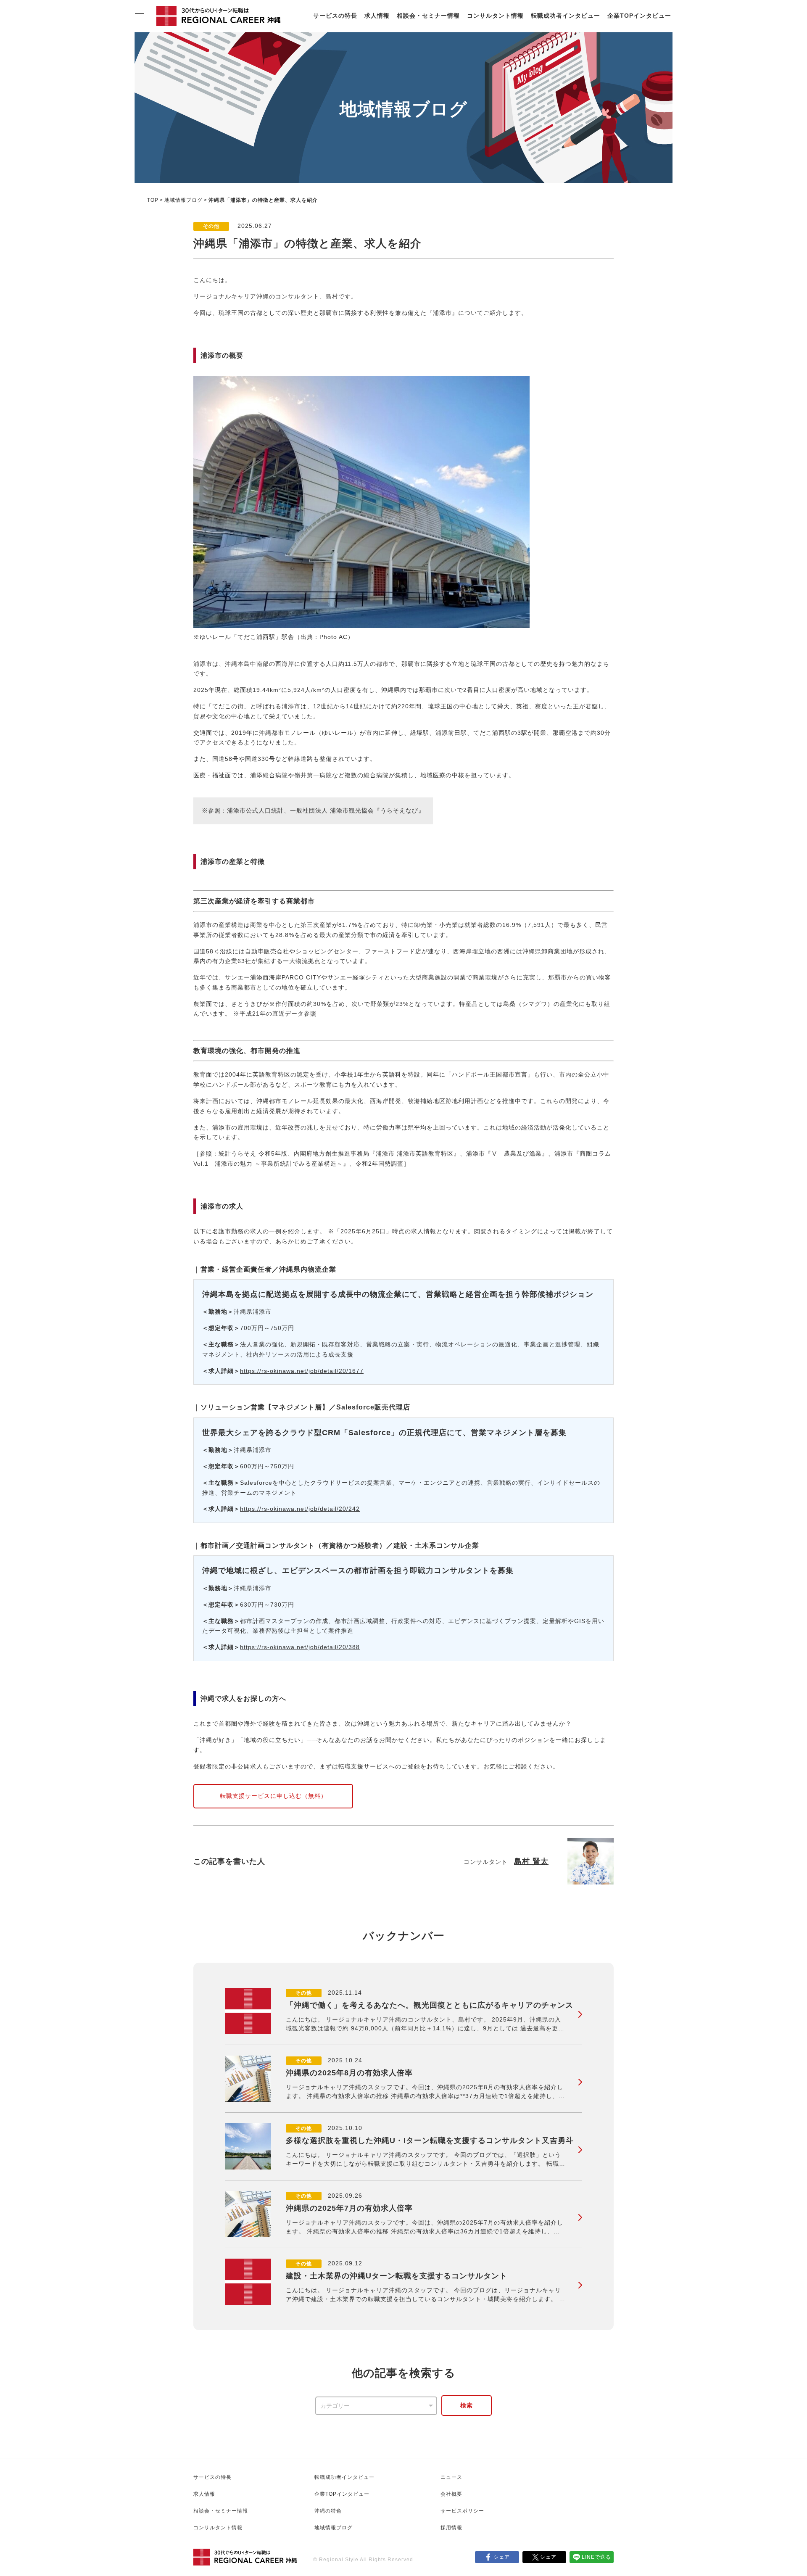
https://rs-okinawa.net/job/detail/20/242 (300, 1509)
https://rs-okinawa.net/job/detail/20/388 (300, 1647)
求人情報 (377, 16)
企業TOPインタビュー (639, 16)
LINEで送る (596, 2557)
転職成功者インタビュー (566, 16)
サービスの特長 (335, 16)
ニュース (451, 2477)
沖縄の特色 (328, 2511)
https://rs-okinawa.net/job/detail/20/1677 (302, 1371)
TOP (153, 200)
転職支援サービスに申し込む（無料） (273, 1796)
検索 (467, 2405)
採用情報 (451, 2528)
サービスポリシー (462, 2511)
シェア (502, 2557)
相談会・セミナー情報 (428, 16)
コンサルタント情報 (495, 16)
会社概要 (451, 2494)
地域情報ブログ (183, 200)
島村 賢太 (531, 1861)
